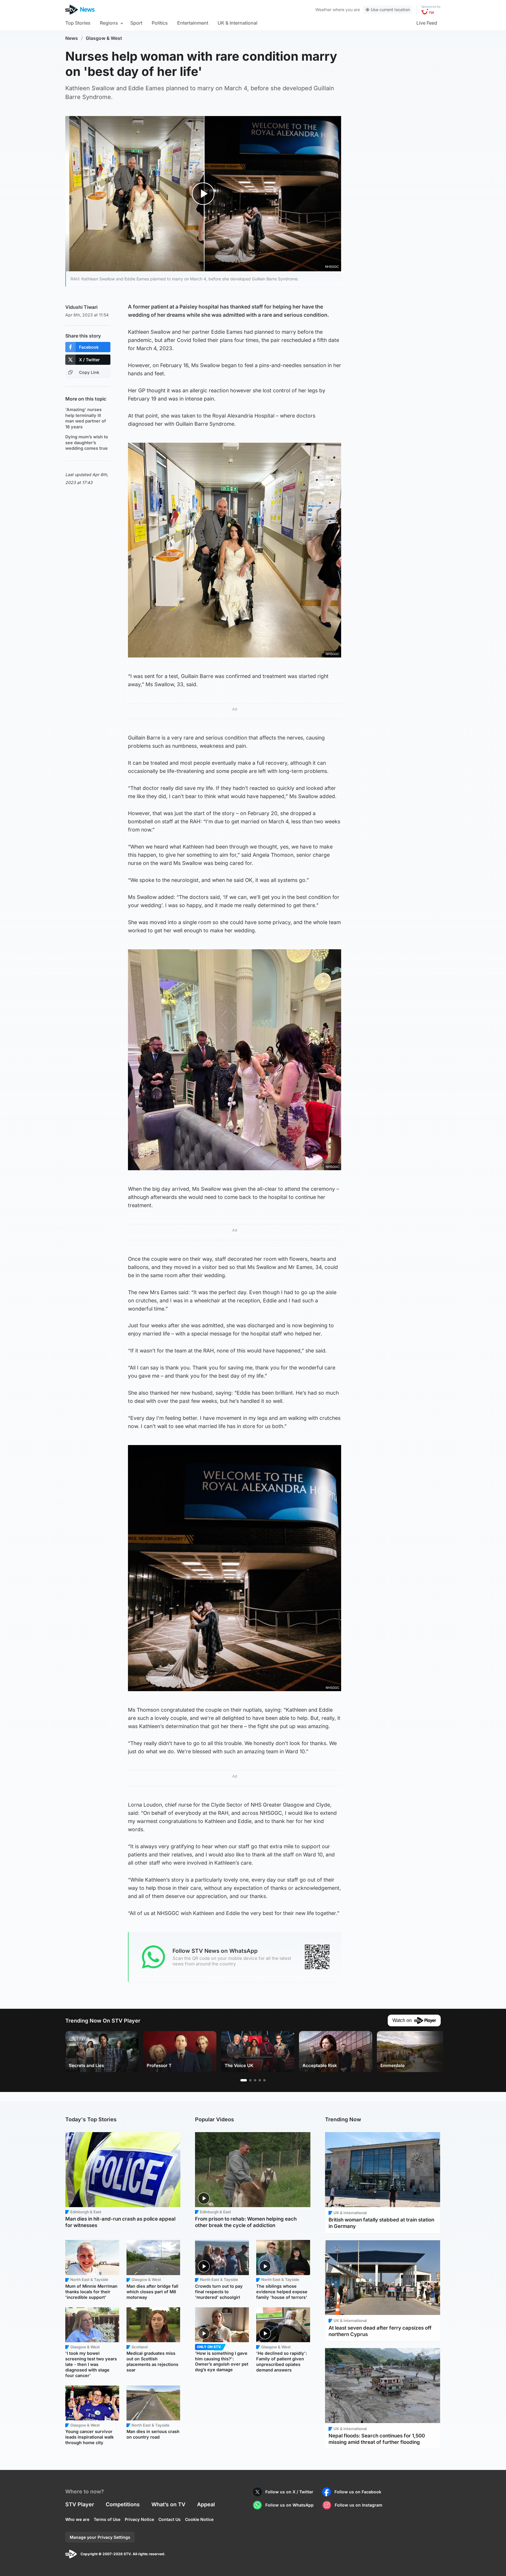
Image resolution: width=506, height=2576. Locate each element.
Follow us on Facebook (358, 2492)
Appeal (206, 2504)
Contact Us (170, 2519)
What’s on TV (168, 2504)
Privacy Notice (139, 2519)
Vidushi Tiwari (81, 307)
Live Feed (427, 23)
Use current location (390, 10)
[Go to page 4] (260, 2080)
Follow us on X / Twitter (289, 2492)
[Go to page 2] (250, 2080)
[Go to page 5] (264, 2080)
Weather (323, 10)
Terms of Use (107, 2519)
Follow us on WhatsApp (289, 2505)
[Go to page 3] (255, 2080)
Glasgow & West (104, 38)
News (72, 38)
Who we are (77, 2519)
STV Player (80, 2504)
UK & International (237, 23)
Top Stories (78, 23)
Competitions (123, 2504)
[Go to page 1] (244, 2080)
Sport (136, 23)
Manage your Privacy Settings (100, 2537)
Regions (109, 23)
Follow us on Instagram (359, 2505)
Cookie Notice (199, 2519)
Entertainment (193, 23)
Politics (160, 23)
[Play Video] (203, 194)
